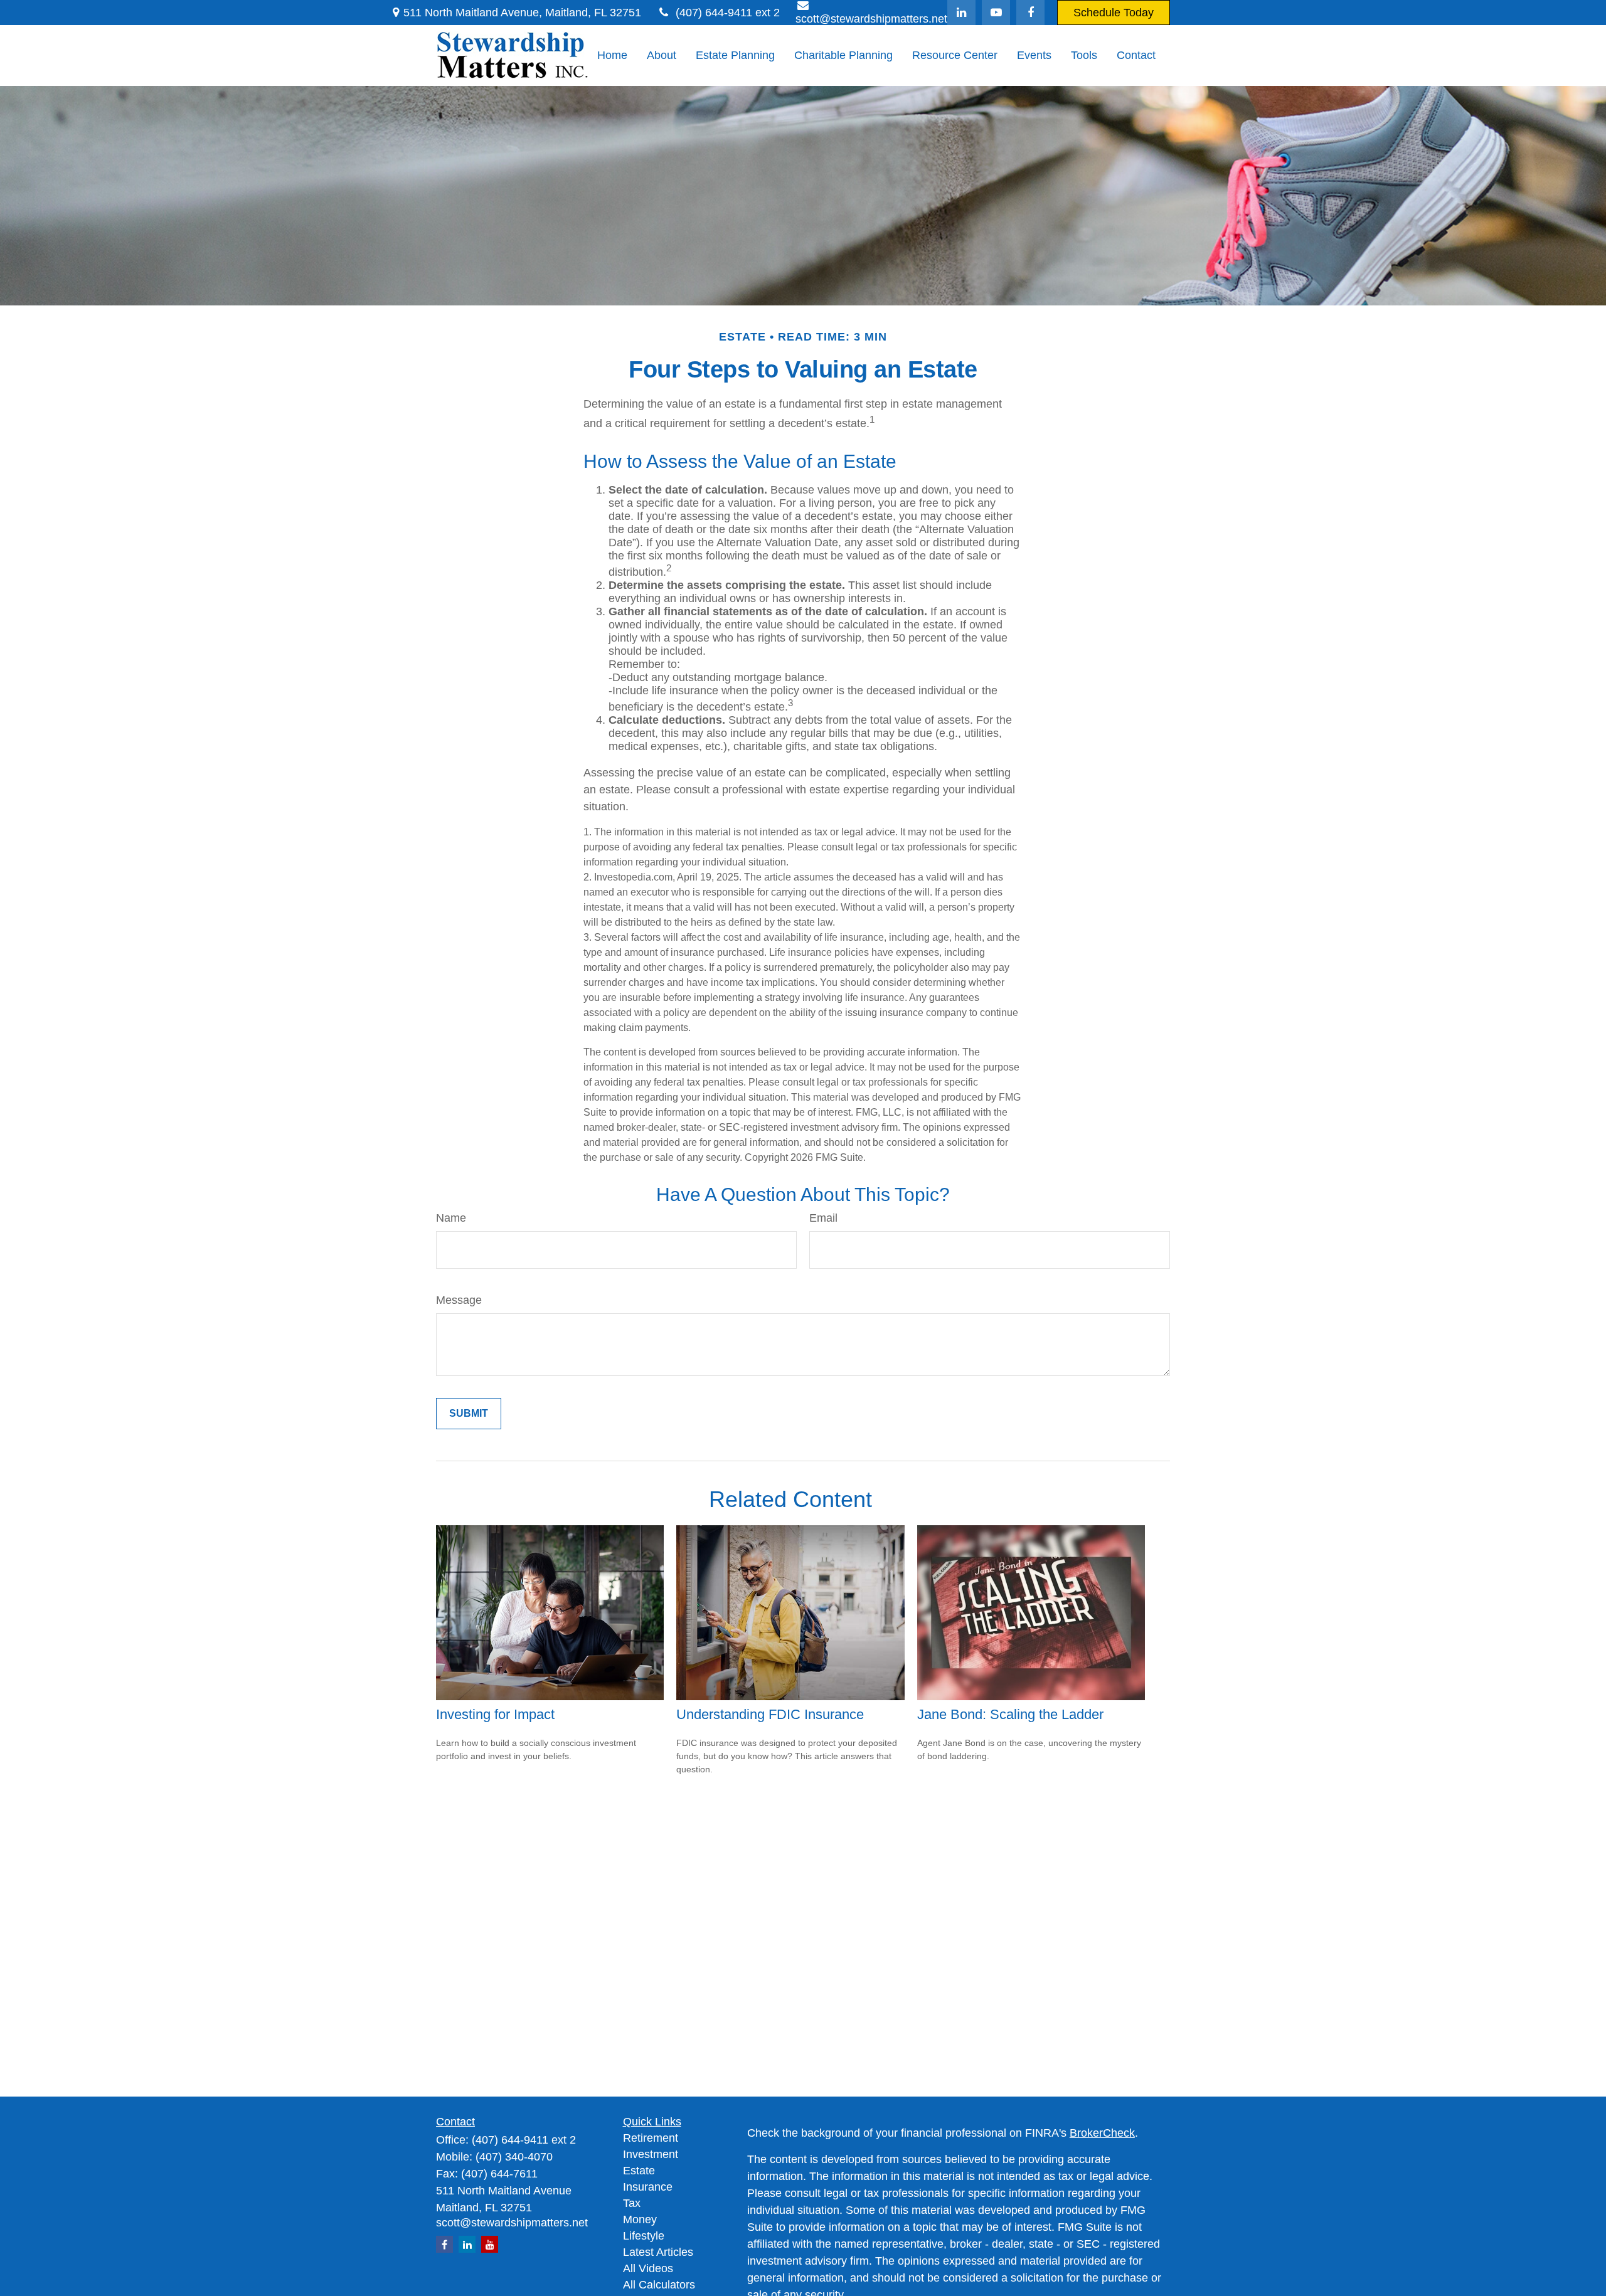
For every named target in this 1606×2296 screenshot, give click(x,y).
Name (451, 1218)
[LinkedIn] (961, 13)
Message (459, 1300)
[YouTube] (996, 13)
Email (823, 1218)
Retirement (651, 2138)
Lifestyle (644, 2236)
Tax (632, 2203)
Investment (651, 2154)
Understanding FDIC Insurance (770, 1714)
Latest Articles (658, 2252)
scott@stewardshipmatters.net (512, 2223)
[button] (612, 56)
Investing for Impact (495, 1714)
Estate (639, 2171)
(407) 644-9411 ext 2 (728, 13)
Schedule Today (1114, 13)
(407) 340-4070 (514, 2157)
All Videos (648, 2268)
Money (640, 2219)
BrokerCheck (1102, 2133)
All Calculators (659, 2285)
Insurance (648, 2187)
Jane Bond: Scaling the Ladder (1010, 1714)
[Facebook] (1030, 13)
